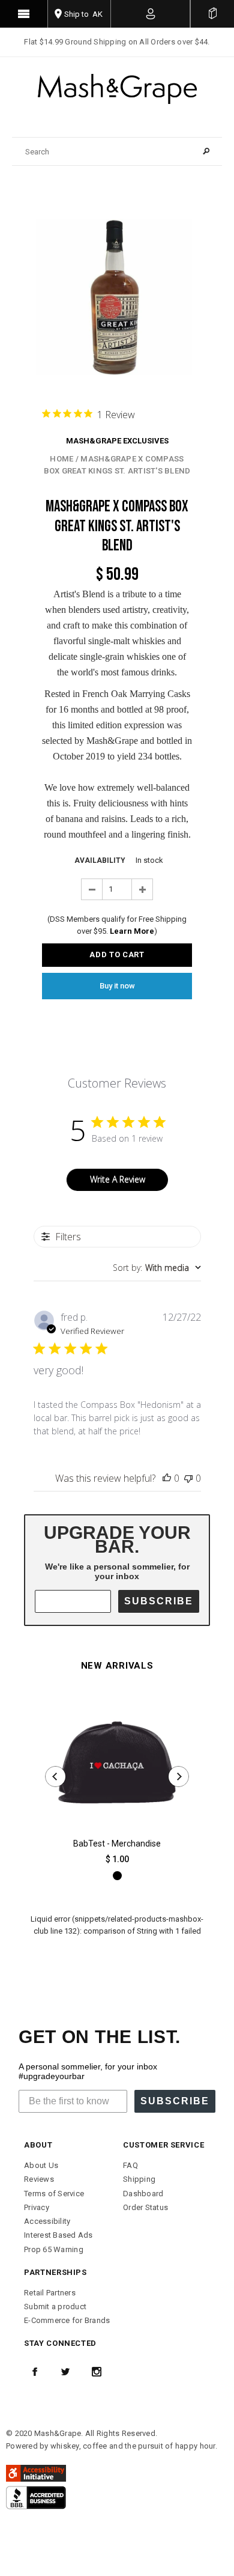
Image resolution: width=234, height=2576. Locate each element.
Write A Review (118, 1179)
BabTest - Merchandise (117, 1844)
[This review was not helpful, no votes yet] (188, 1478)
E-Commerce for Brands (67, 2320)
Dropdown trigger (151, 14)
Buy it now (117, 986)
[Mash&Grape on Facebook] (35, 2372)
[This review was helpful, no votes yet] (167, 1478)
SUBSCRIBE (159, 1601)
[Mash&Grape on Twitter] (65, 2372)
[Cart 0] (212, 14)
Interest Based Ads (58, 2235)
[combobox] (157, 1268)
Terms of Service (54, 2194)
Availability (100, 860)
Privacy (37, 2207)
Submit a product (55, 2307)
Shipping (139, 2179)
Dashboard (143, 2194)
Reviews (39, 2179)
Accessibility (47, 2221)
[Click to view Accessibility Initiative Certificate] (36, 2472)
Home (61, 459)
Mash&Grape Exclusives (117, 441)
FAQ (130, 2165)
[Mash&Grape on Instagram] (97, 2372)
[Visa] (36, 2497)
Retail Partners (50, 2293)
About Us (41, 2165)
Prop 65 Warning (54, 2249)
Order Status (145, 2207)
